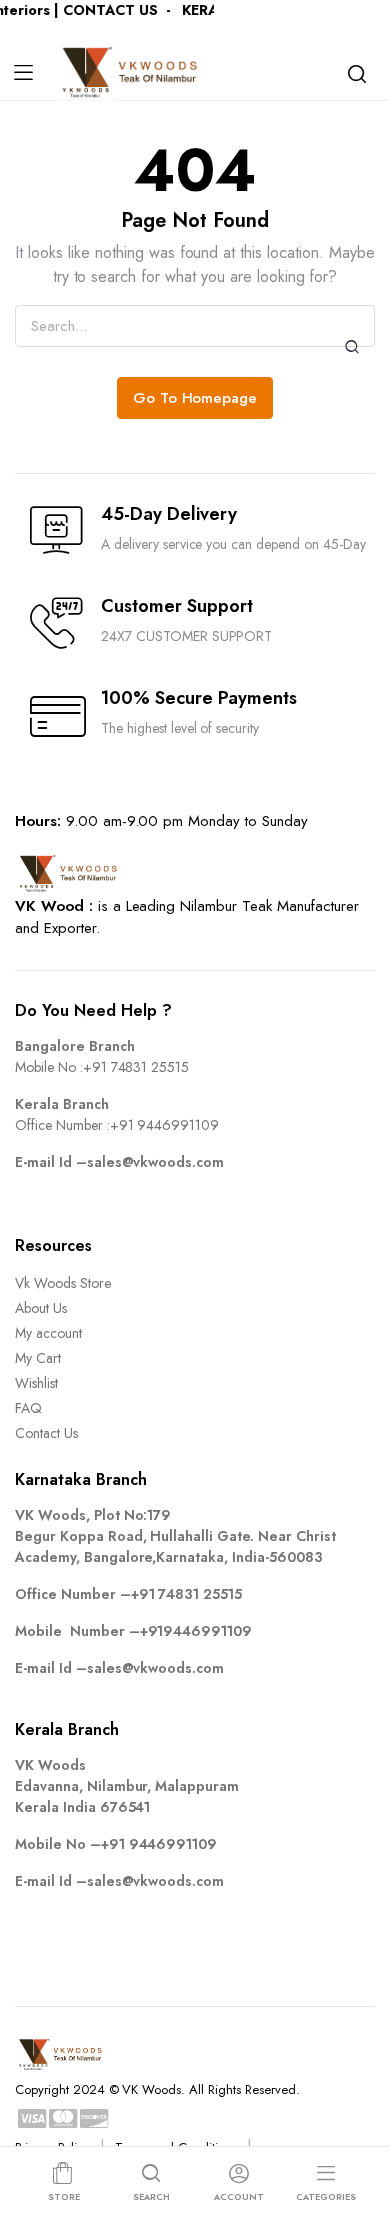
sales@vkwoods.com (156, 1162)
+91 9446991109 (165, 1125)
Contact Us (46, 1433)
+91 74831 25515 (136, 1067)
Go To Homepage (195, 398)
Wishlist (36, 1383)
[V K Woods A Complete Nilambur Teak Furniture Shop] (131, 73)
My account (48, 1333)
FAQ (28, 1408)
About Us (41, 1308)
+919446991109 (196, 1631)
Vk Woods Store (63, 1283)
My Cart (38, 1358)
